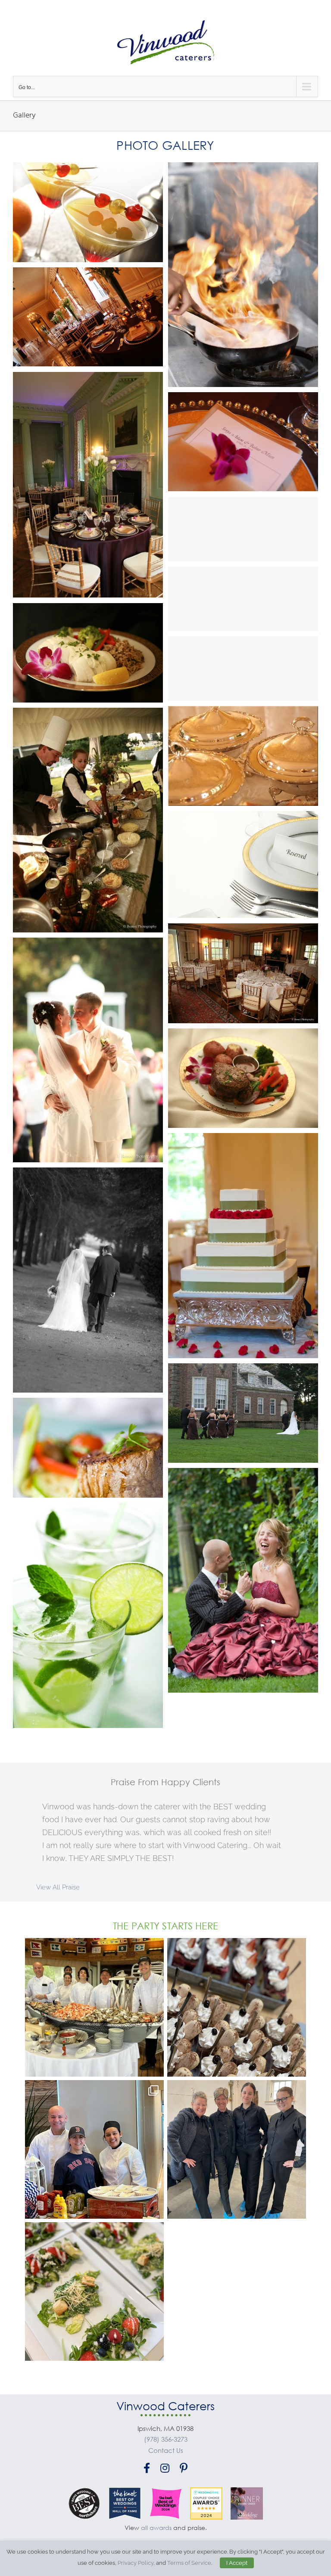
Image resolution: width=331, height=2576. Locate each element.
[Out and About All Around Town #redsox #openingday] (94, 2149)
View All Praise (58, 1887)
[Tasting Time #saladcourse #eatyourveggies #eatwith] (94, 2291)
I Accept (237, 2563)
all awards (156, 2528)
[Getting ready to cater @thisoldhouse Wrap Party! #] (237, 2149)
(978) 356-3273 (166, 2439)
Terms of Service (189, 2563)
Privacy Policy (136, 2563)
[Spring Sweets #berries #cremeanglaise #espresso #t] (237, 2007)
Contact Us (166, 2450)
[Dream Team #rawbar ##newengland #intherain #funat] (94, 2007)
